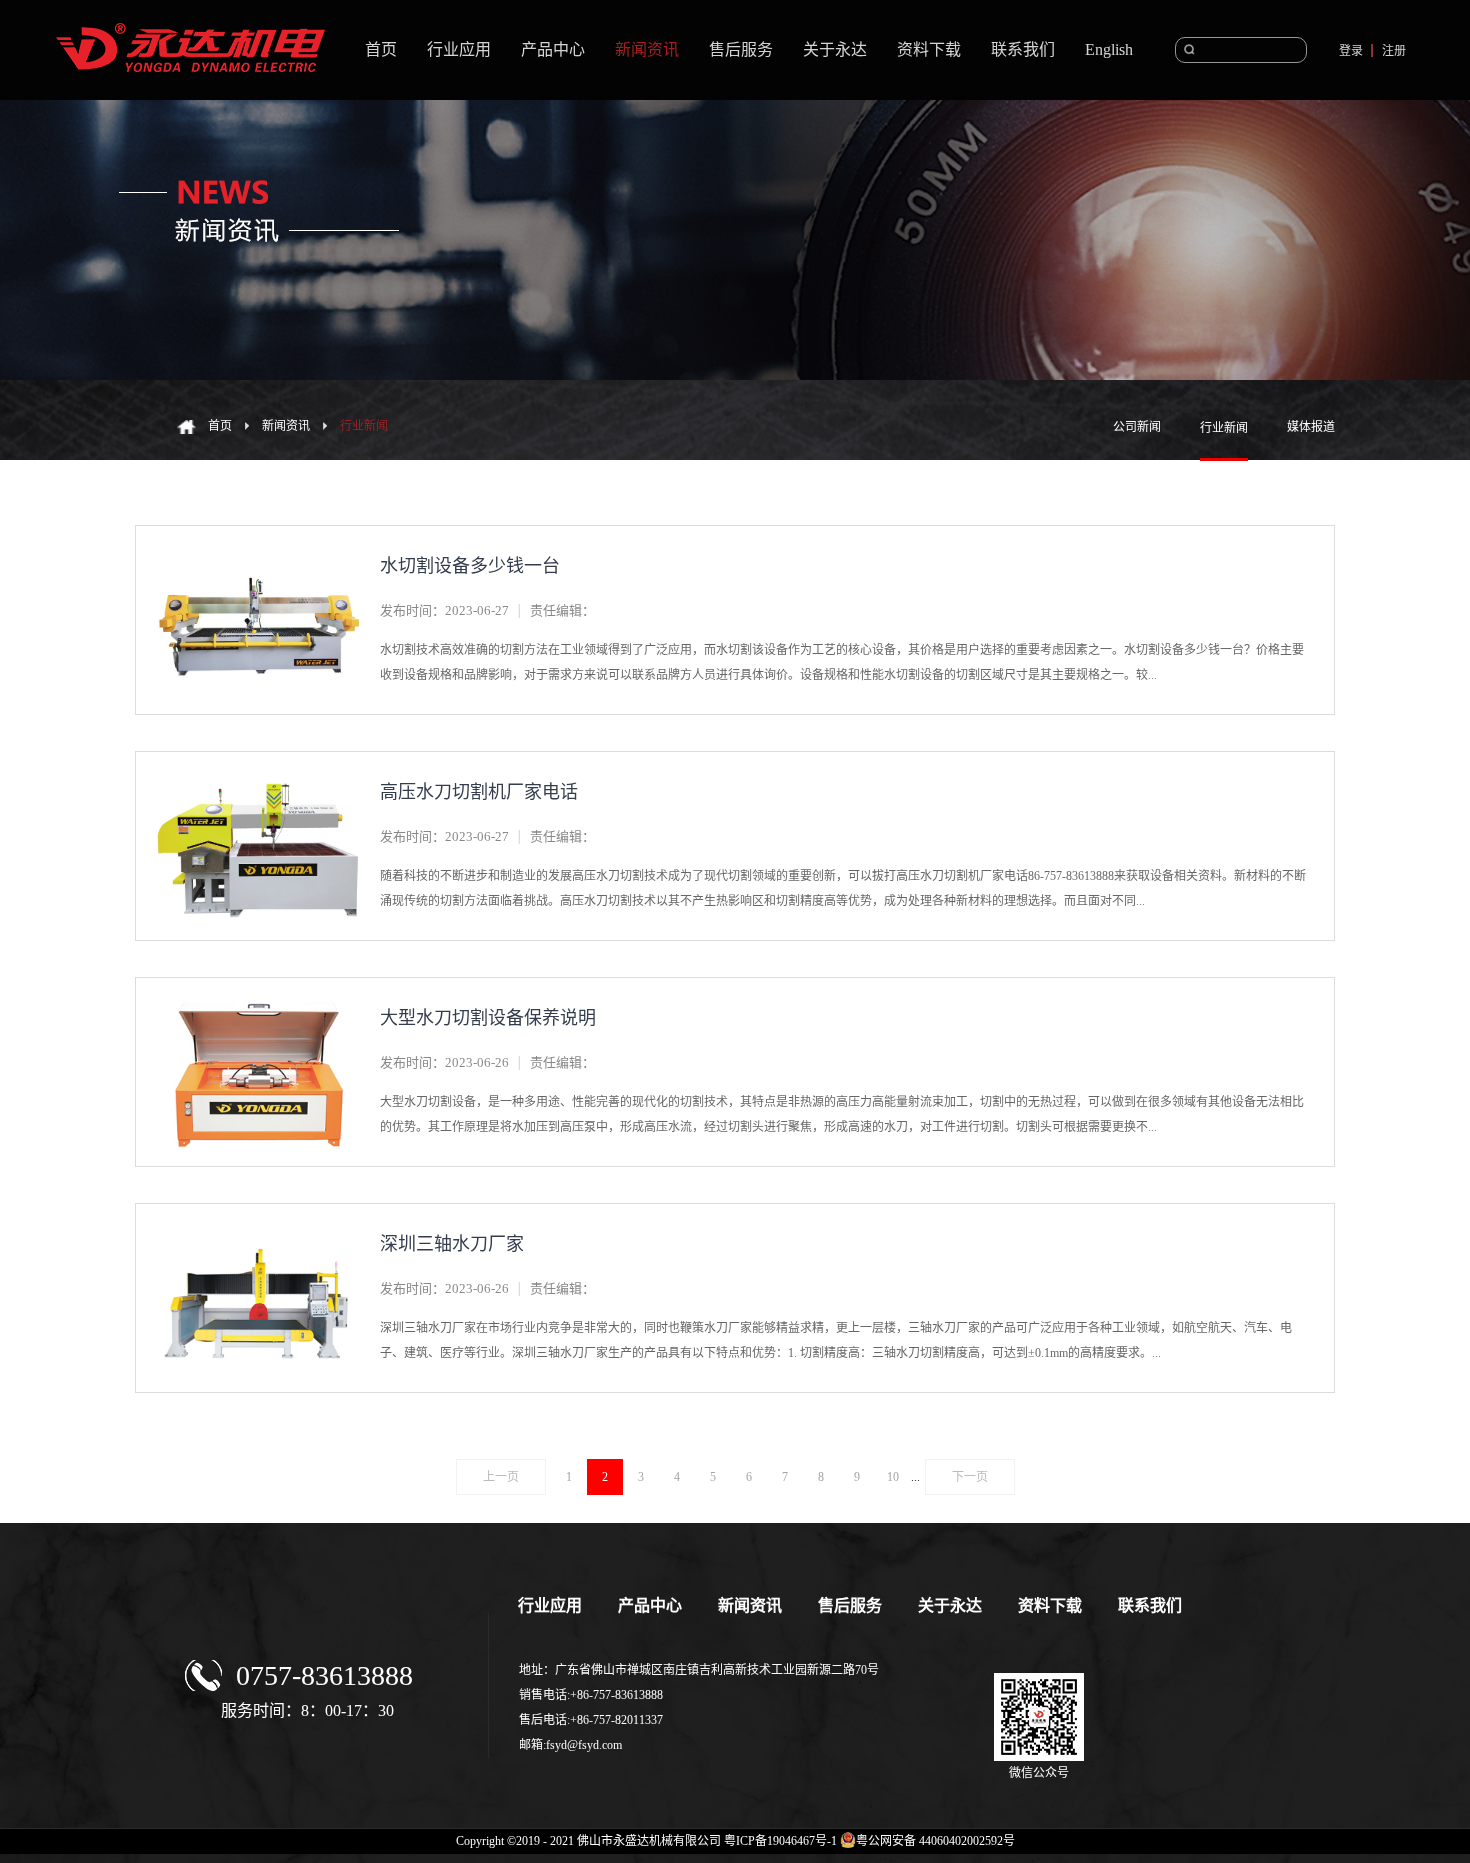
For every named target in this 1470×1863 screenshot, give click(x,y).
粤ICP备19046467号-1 (780, 1841)
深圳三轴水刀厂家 (452, 1244)
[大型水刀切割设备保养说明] (258, 1001)
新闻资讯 (286, 426)
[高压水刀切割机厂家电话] (258, 775)
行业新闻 (364, 426)
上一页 (501, 1477)
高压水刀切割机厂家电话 (479, 792)
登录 (1351, 51)
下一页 (970, 1477)
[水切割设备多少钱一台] (258, 549)
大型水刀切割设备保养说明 (488, 1018)
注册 (1394, 51)
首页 (381, 49)
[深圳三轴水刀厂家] (258, 1227)
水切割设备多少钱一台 (470, 566)
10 (893, 1477)
